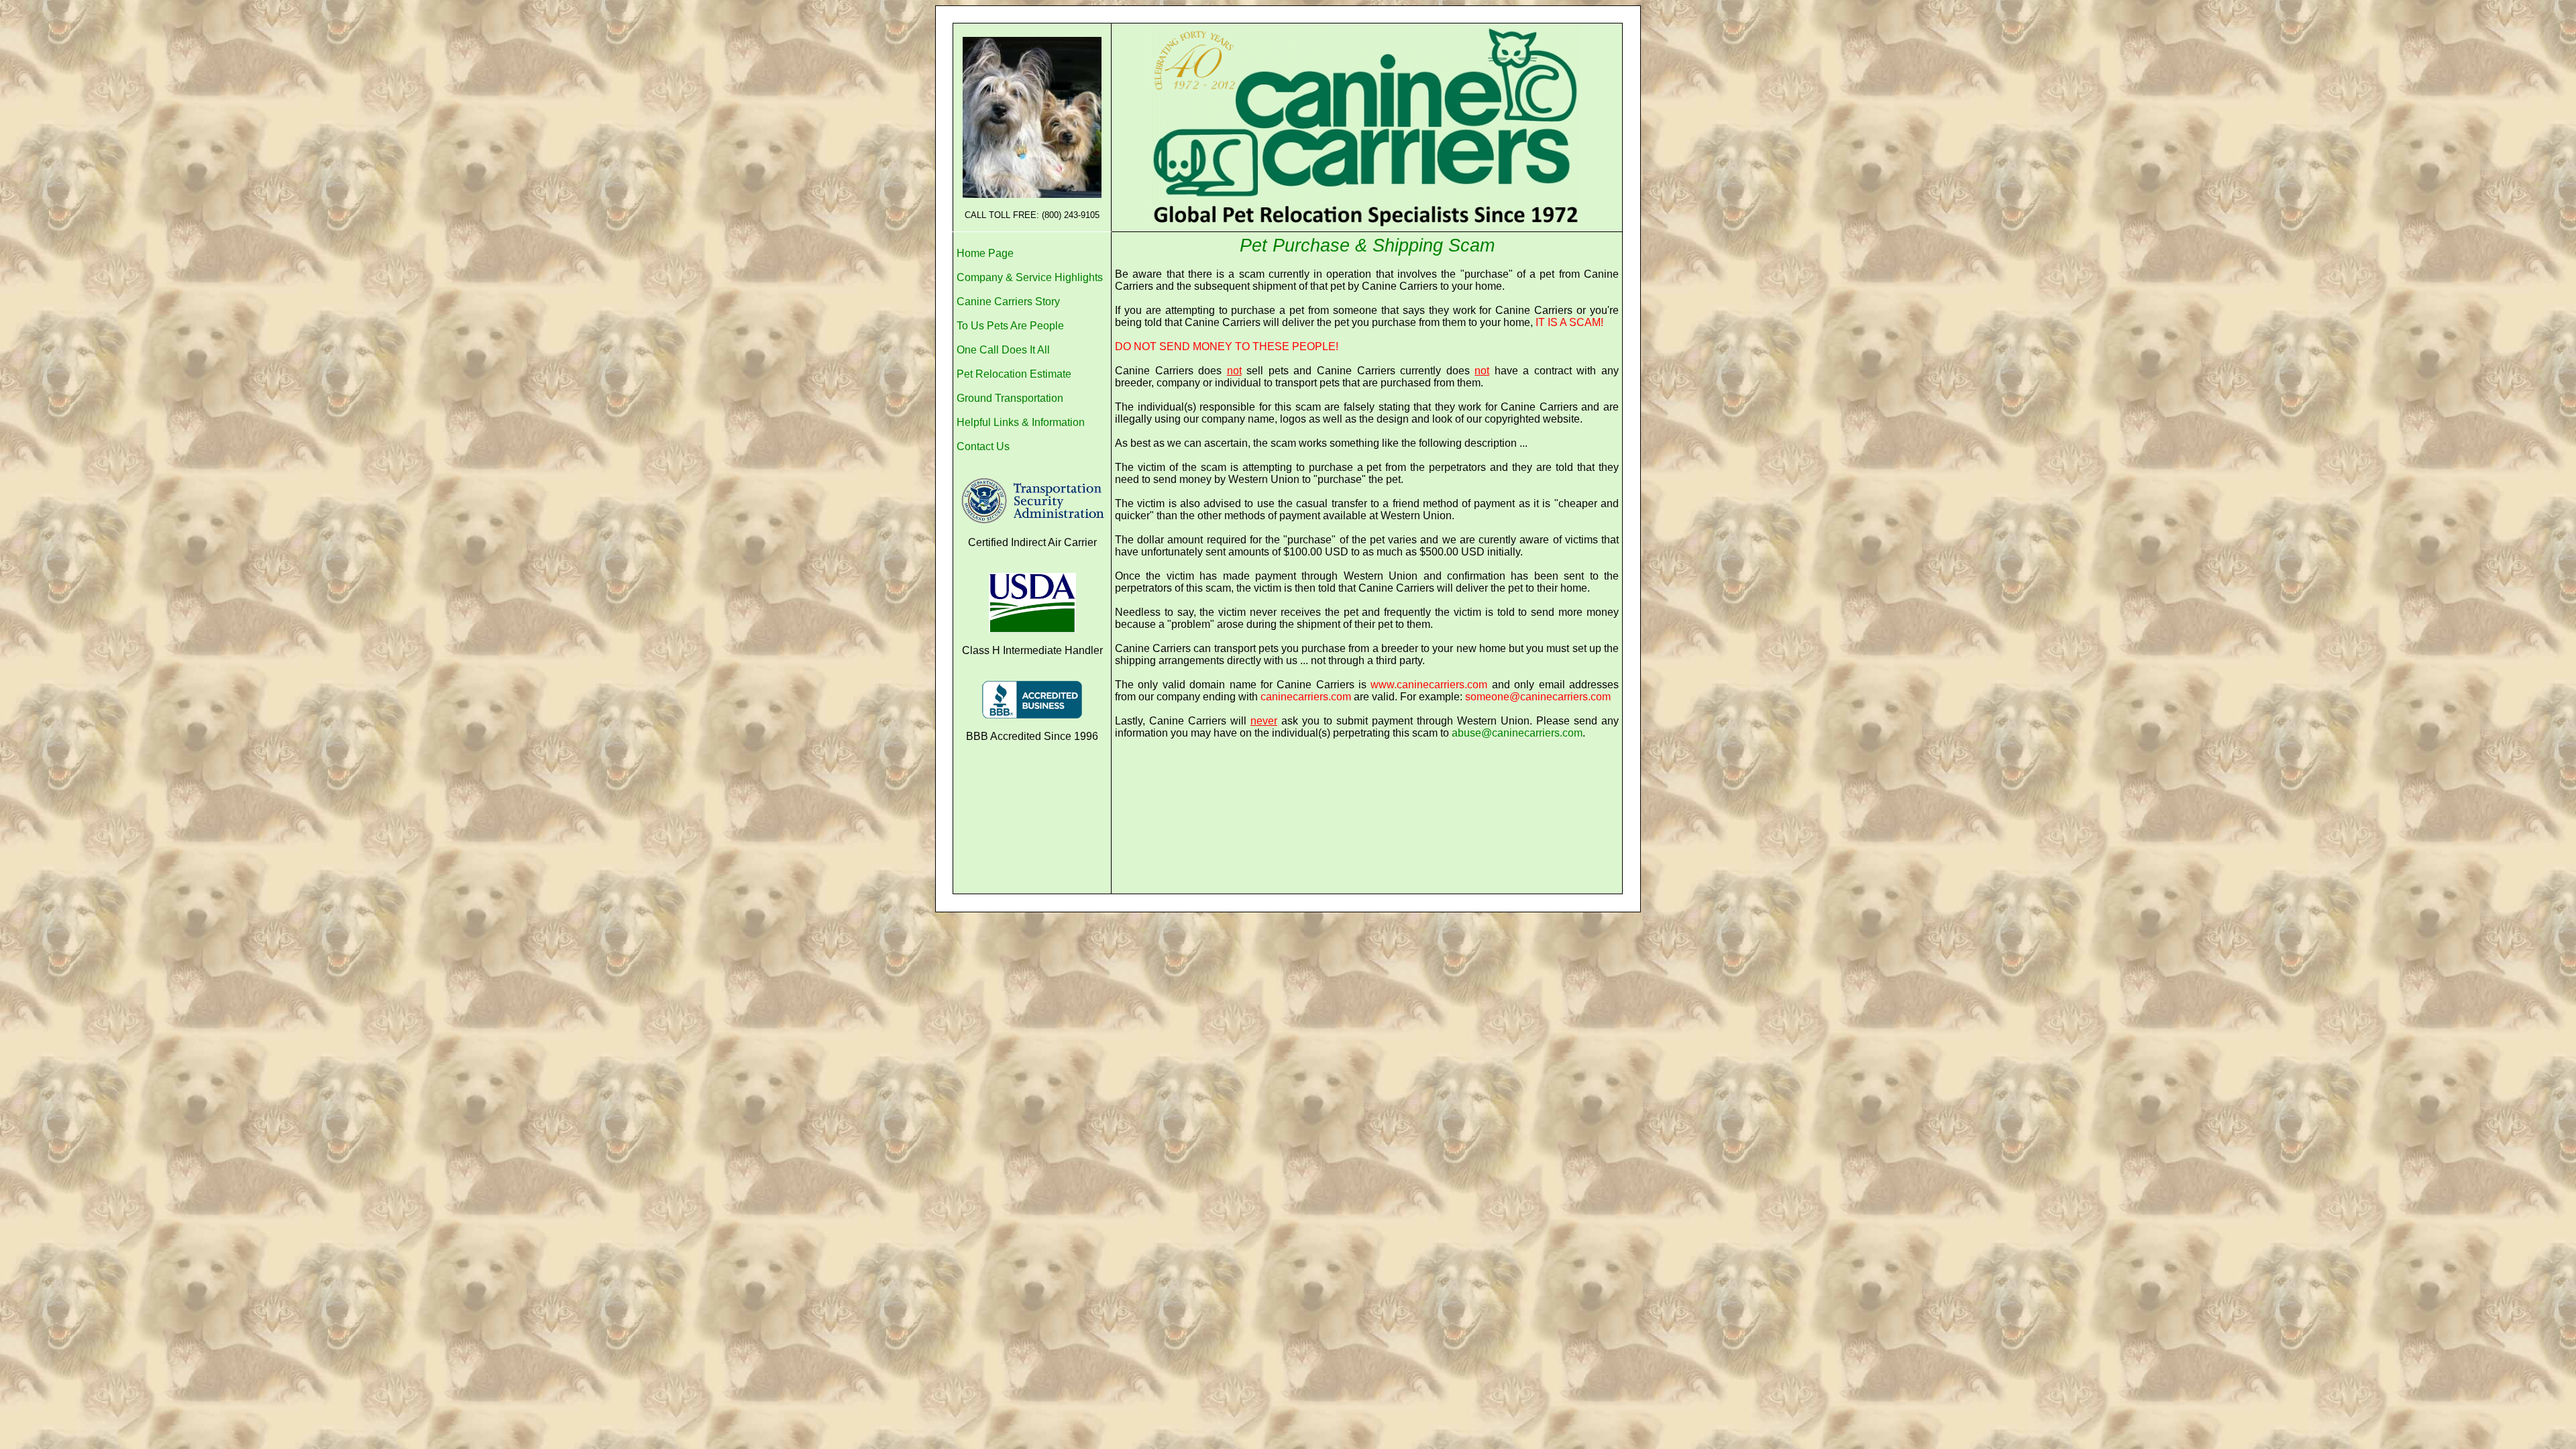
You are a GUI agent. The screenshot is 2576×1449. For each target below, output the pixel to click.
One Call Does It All (1003, 350)
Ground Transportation (1010, 398)
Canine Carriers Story (1008, 302)
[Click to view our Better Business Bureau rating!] (1032, 700)
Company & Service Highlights (1030, 277)
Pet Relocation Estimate (1014, 374)
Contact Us (983, 446)
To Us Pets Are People (1010, 326)
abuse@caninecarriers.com (1517, 733)
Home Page (985, 253)
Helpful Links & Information (1021, 422)
